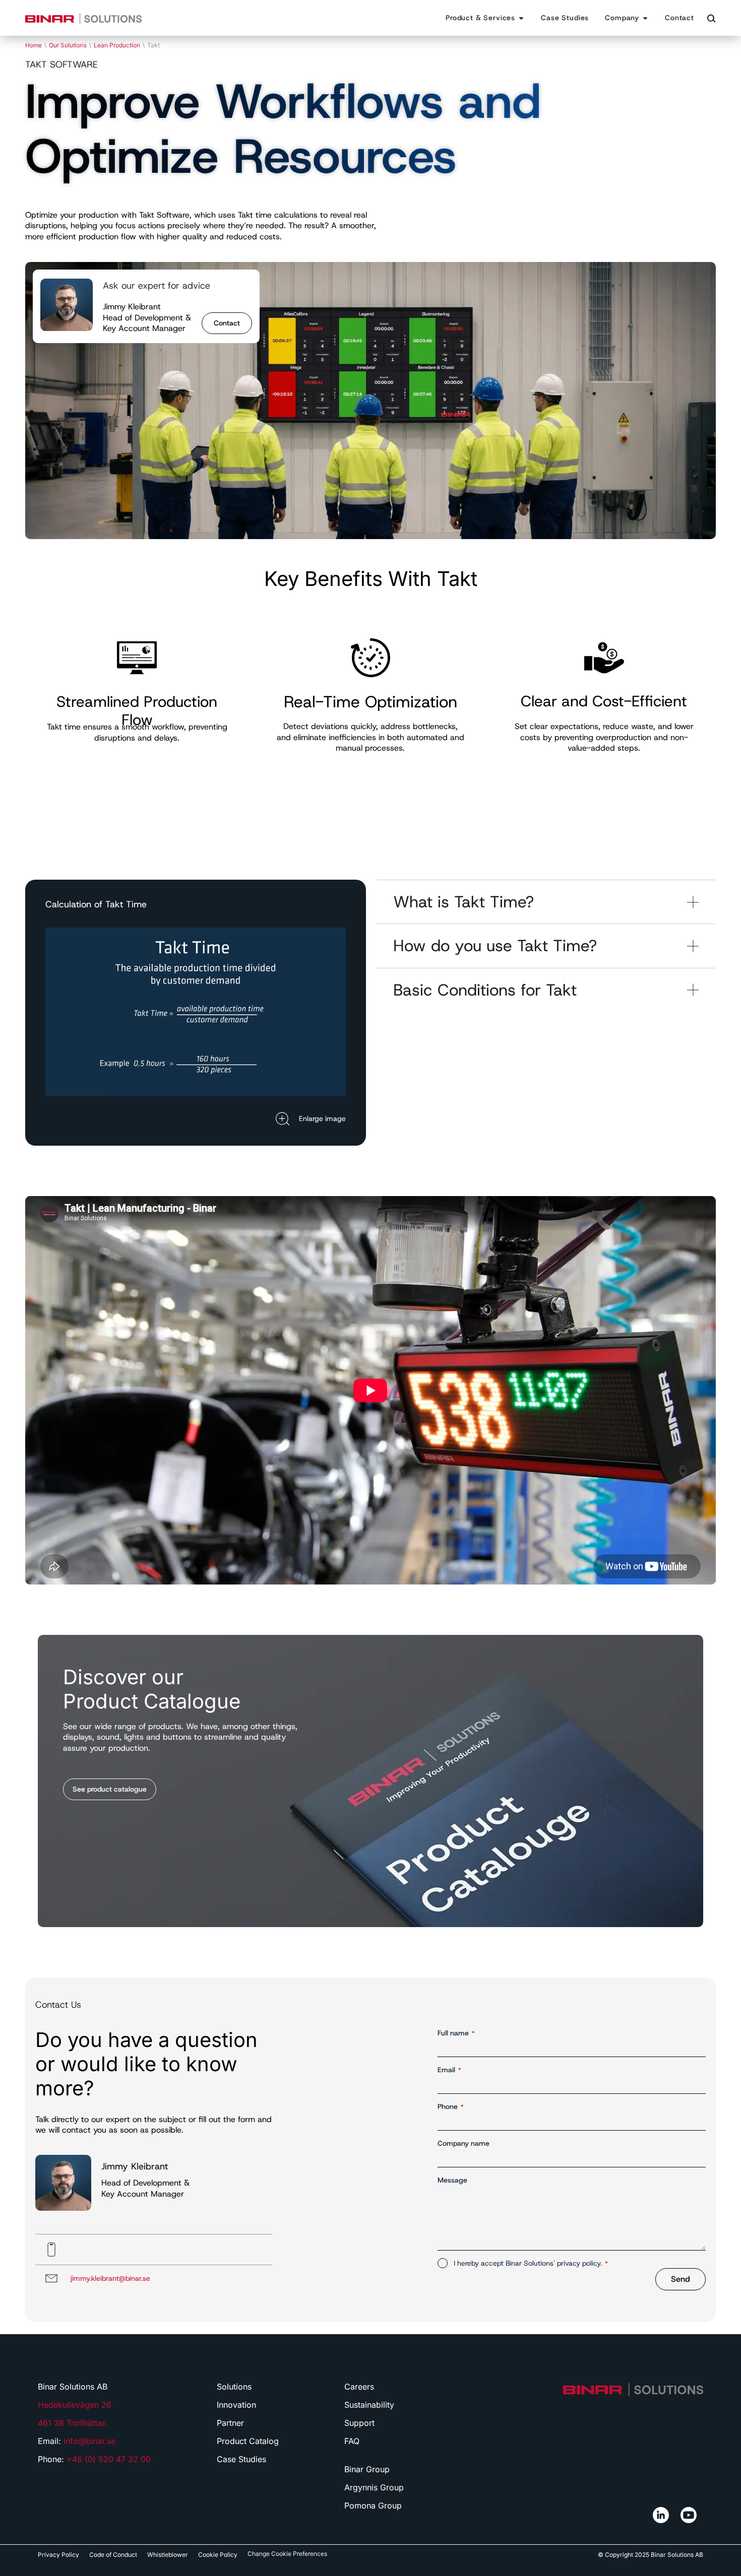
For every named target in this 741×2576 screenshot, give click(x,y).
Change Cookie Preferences (287, 2554)
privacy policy (579, 2263)
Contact (227, 323)
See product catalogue (110, 1789)
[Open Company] (645, 18)
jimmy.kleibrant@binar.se (110, 2278)
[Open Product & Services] (521, 18)
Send (681, 2279)
